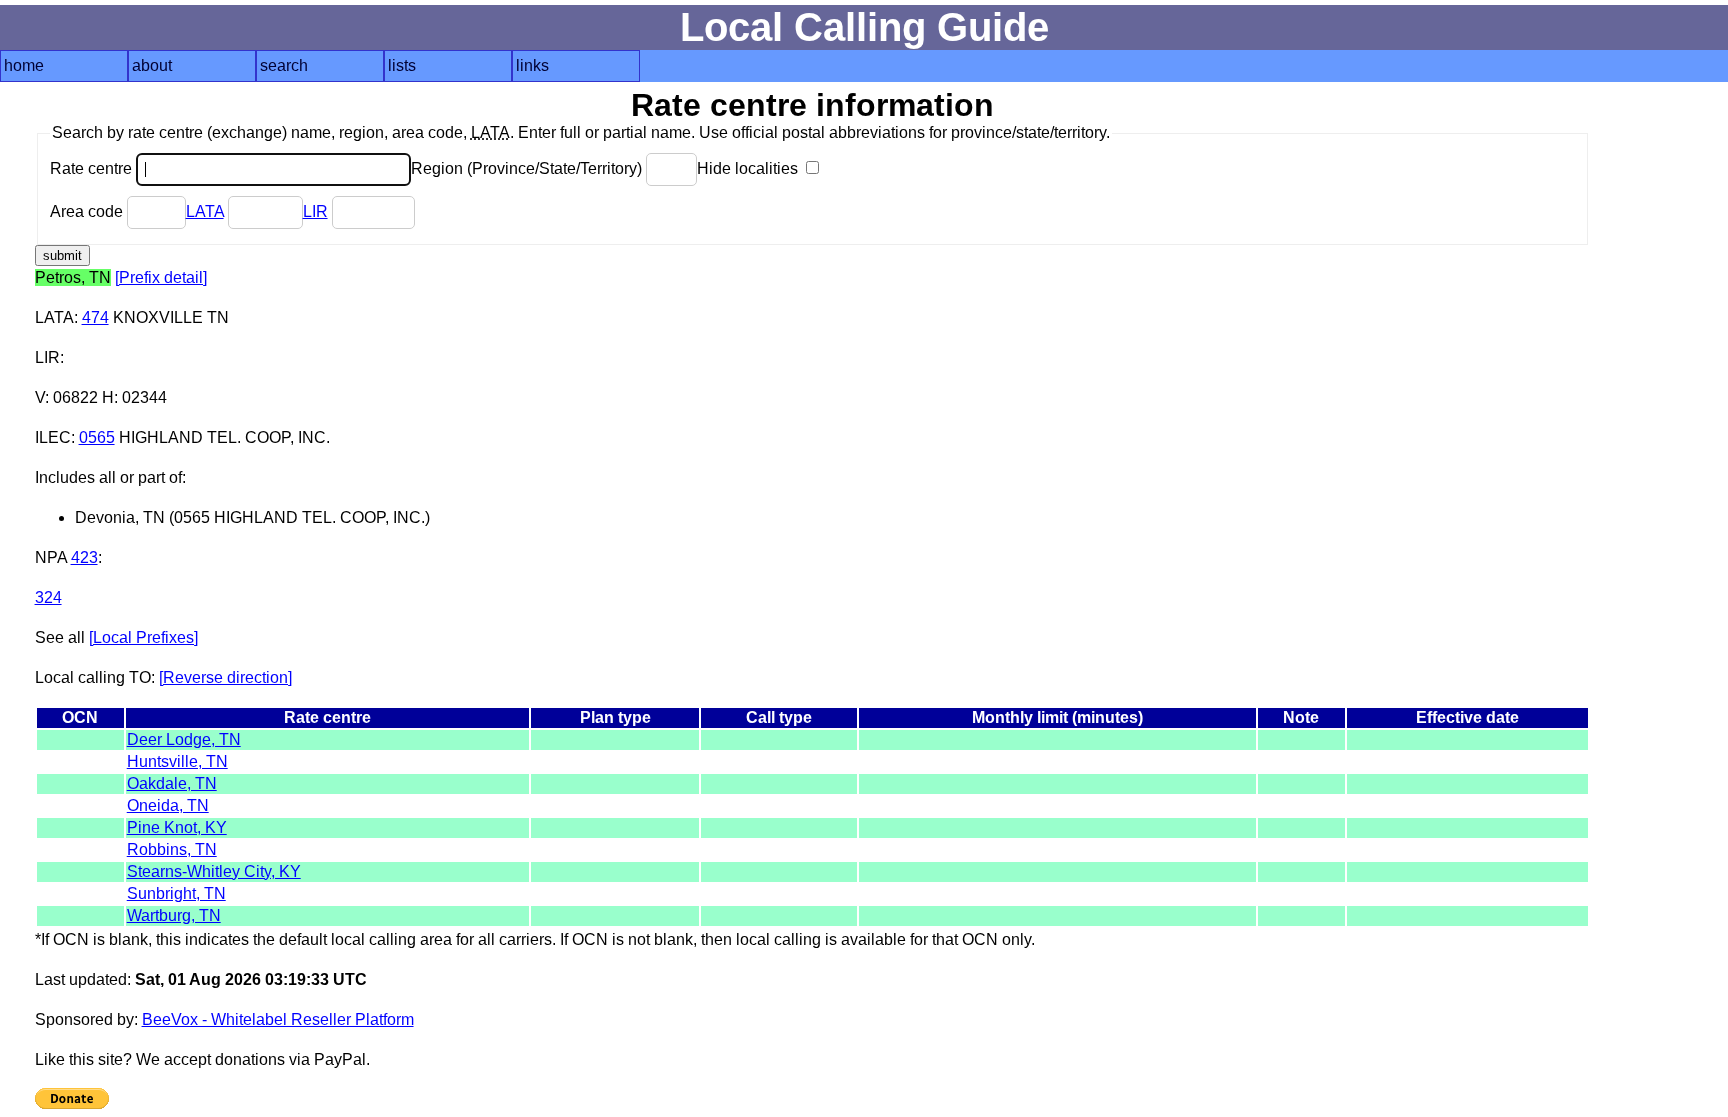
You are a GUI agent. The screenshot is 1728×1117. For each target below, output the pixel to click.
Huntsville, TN (177, 761)
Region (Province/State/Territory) (528, 168)
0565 (97, 437)
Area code (88, 211)
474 (95, 317)
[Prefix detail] (161, 277)
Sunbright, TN (176, 893)
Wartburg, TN (174, 915)
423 (84, 557)
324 (48, 597)
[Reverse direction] (225, 677)
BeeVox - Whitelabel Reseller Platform (278, 1019)
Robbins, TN (172, 849)
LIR (315, 211)
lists (402, 65)
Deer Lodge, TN (184, 739)
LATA (205, 211)
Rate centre (93, 168)
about (152, 65)
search (284, 65)
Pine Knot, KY (177, 827)
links (532, 65)
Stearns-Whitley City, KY (214, 871)
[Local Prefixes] (143, 637)
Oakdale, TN (172, 783)
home (24, 65)
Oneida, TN (168, 805)
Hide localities (749, 168)
